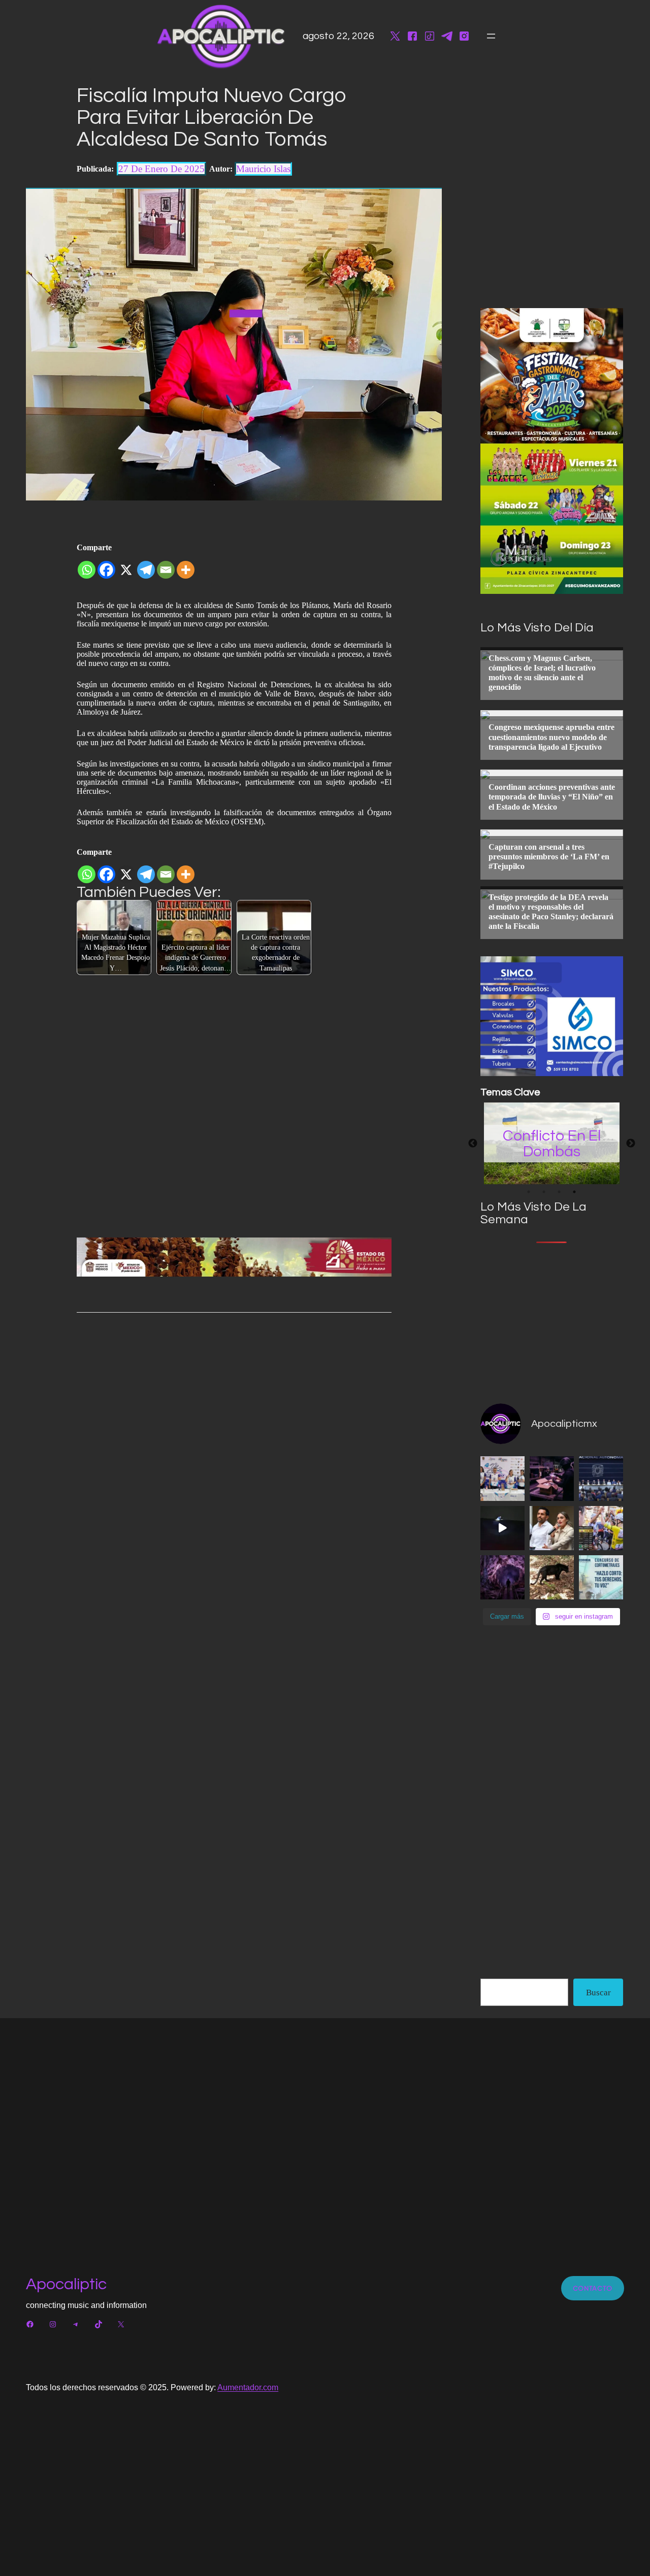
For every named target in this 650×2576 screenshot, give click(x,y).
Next (631, 1144)
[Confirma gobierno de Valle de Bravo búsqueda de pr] (552, 1577)
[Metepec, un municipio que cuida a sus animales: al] (502, 1478)
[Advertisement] (557, 1319)
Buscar (598, 1993)
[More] (186, 566)
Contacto (593, 2288)
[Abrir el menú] (491, 36)
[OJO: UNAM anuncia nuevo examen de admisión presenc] (601, 1478)
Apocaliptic (66, 2284)
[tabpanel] (552, 1143)
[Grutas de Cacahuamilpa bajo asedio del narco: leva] (502, 1577)
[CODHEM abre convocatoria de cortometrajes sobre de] (601, 1577)
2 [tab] (544, 1192)
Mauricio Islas (263, 169)
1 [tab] (529, 1192)
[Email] (166, 566)
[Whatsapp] (87, 566)
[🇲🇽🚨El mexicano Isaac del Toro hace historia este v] (601, 1528)
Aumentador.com (248, 2387)
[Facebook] (106, 566)
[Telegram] (146, 566)
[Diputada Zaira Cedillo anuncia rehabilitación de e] (552, 1528)
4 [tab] (574, 1192)
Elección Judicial (552, 1143)
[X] (126, 566)
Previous (473, 1144)
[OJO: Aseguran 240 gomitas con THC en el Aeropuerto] (552, 1478)
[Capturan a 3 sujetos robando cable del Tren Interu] (502, 1528)
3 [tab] (559, 1192)
